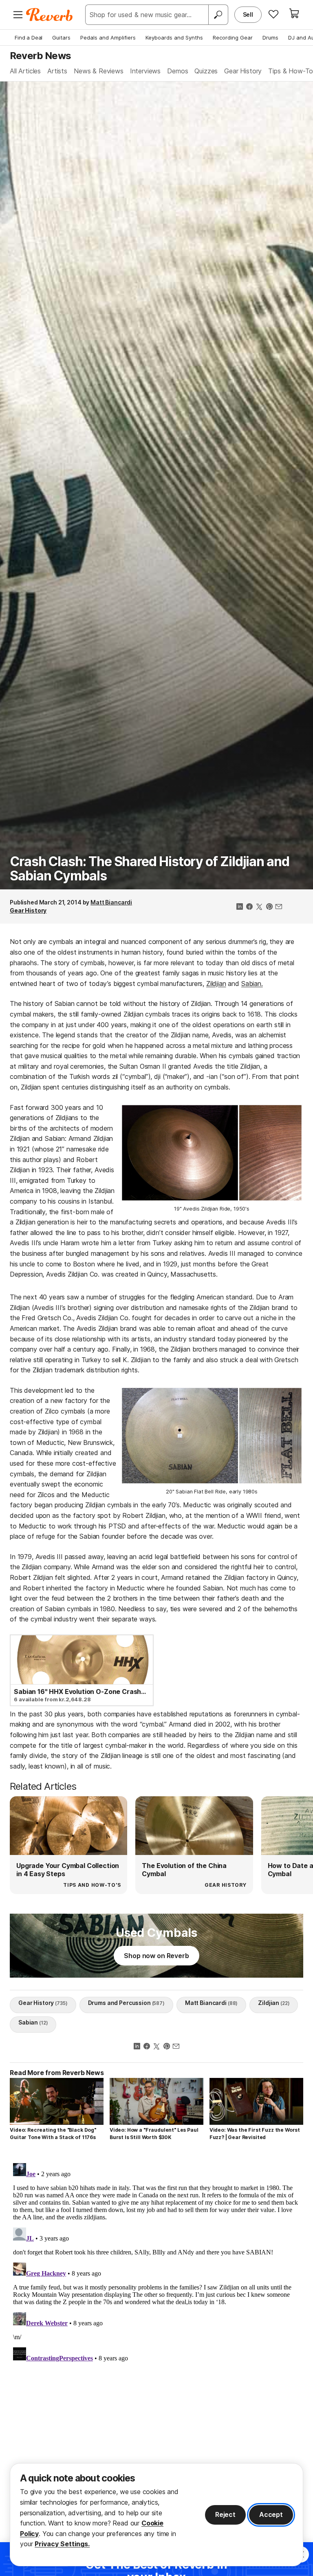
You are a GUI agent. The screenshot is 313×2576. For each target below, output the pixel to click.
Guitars (61, 37)
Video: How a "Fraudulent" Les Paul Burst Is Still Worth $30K (154, 2134)
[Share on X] (259, 907)
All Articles (25, 71)
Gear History (243, 71)
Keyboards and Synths (174, 37)
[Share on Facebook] (249, 907)
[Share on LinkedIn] (240, 907)
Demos (177, 71)
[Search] (218, 15)
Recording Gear (233, 37)
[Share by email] (279, 907)
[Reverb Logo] (50, 15)
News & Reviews (99, 71)
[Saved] (273, 14)
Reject (225, 2514)
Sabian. (252, 984)
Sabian (33, 2022)
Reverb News (40, 55)
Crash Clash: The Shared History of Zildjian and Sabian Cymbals (150, 869)
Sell (248, 14)
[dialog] (156, 2515)
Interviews (145, 71)
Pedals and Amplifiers (108, 37)
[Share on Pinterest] (269, 907)
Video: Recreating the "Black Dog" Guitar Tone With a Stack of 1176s (53, 2134)
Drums (270, 37)
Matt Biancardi (111, 902)
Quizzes (206, 71)
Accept (271, 2514)
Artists (57, 71)
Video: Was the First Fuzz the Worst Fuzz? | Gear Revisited (255, 2134)
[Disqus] (156, 2262)
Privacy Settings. (62, 2544)
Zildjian (216, 984)
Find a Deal (29, 37)
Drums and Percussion (126, 2003)
